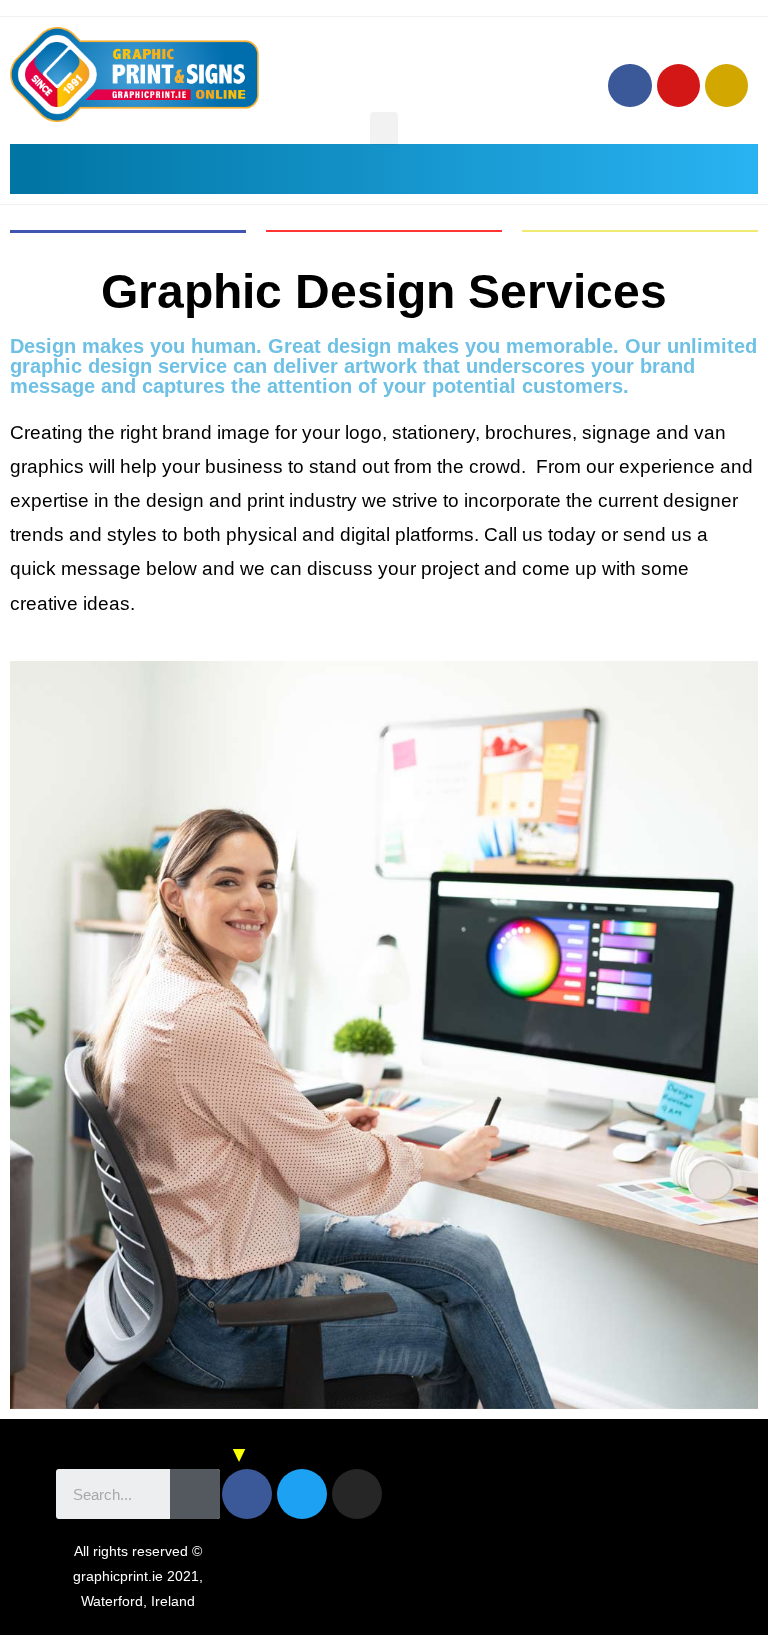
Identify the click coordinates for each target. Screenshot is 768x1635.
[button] (384, 128)
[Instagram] (678, 85)
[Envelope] (726, 85)
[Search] (195, 1494)
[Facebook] (629, 85)
